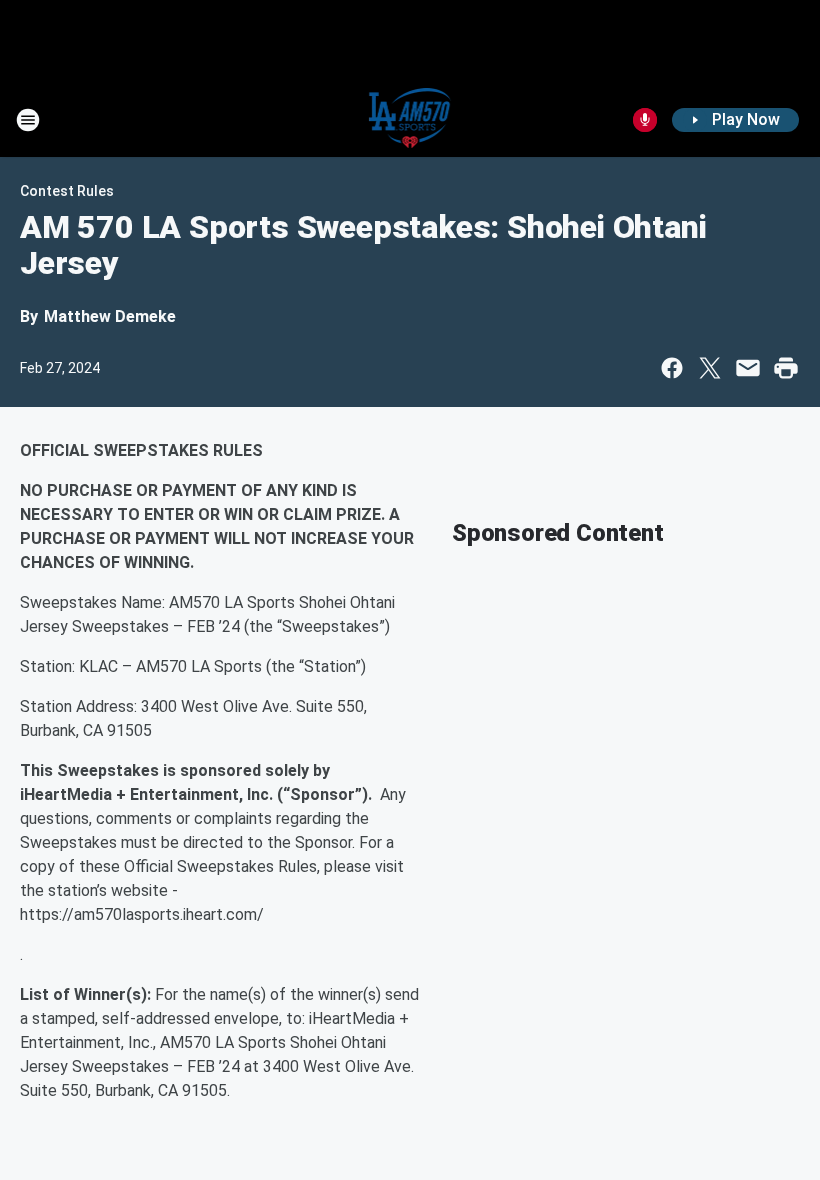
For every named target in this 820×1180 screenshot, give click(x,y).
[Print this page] (786, 368)
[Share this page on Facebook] (672, 368)
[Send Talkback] (645, 120)
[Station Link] (410, 120)
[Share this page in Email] (748, 368)
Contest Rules (67, 191)
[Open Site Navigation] (28, 120)
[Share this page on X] (710, 368)
